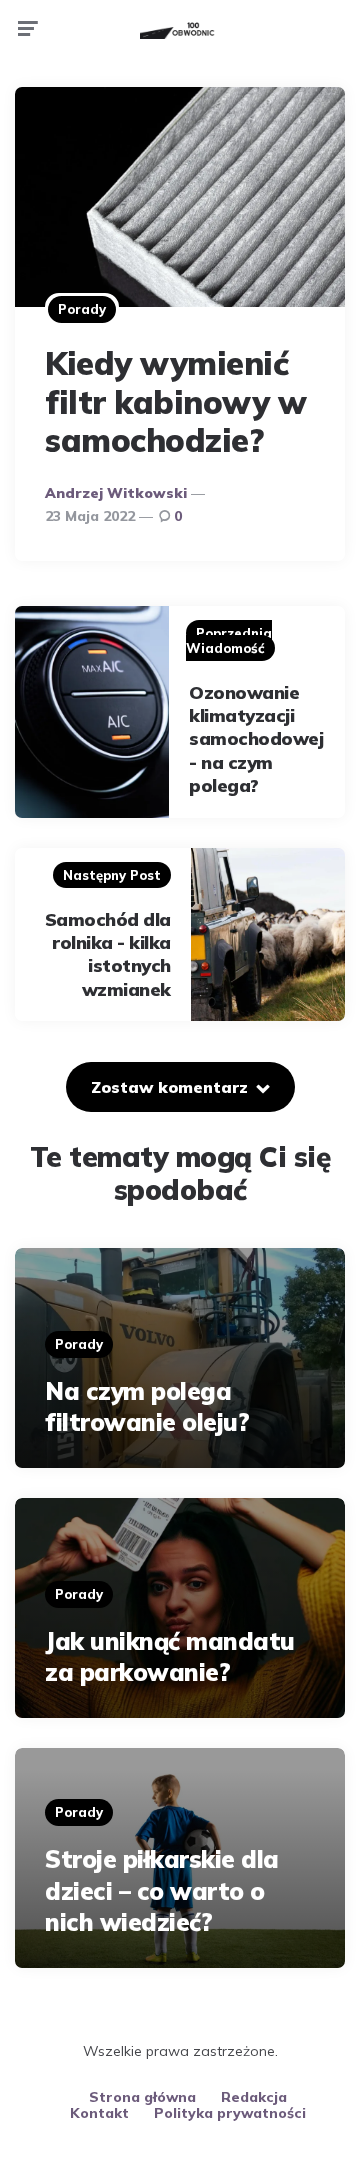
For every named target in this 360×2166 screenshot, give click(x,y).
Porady (82, 309)
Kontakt (99, 2113)
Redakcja (254, 2097)
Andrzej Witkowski (116, 493)
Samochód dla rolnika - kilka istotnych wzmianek (108, 954)
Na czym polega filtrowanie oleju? (147, 1406)
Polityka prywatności (230, 2113)
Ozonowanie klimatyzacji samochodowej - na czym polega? (256, 739)
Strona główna (142, 2097)
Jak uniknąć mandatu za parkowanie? (170, 1656)
